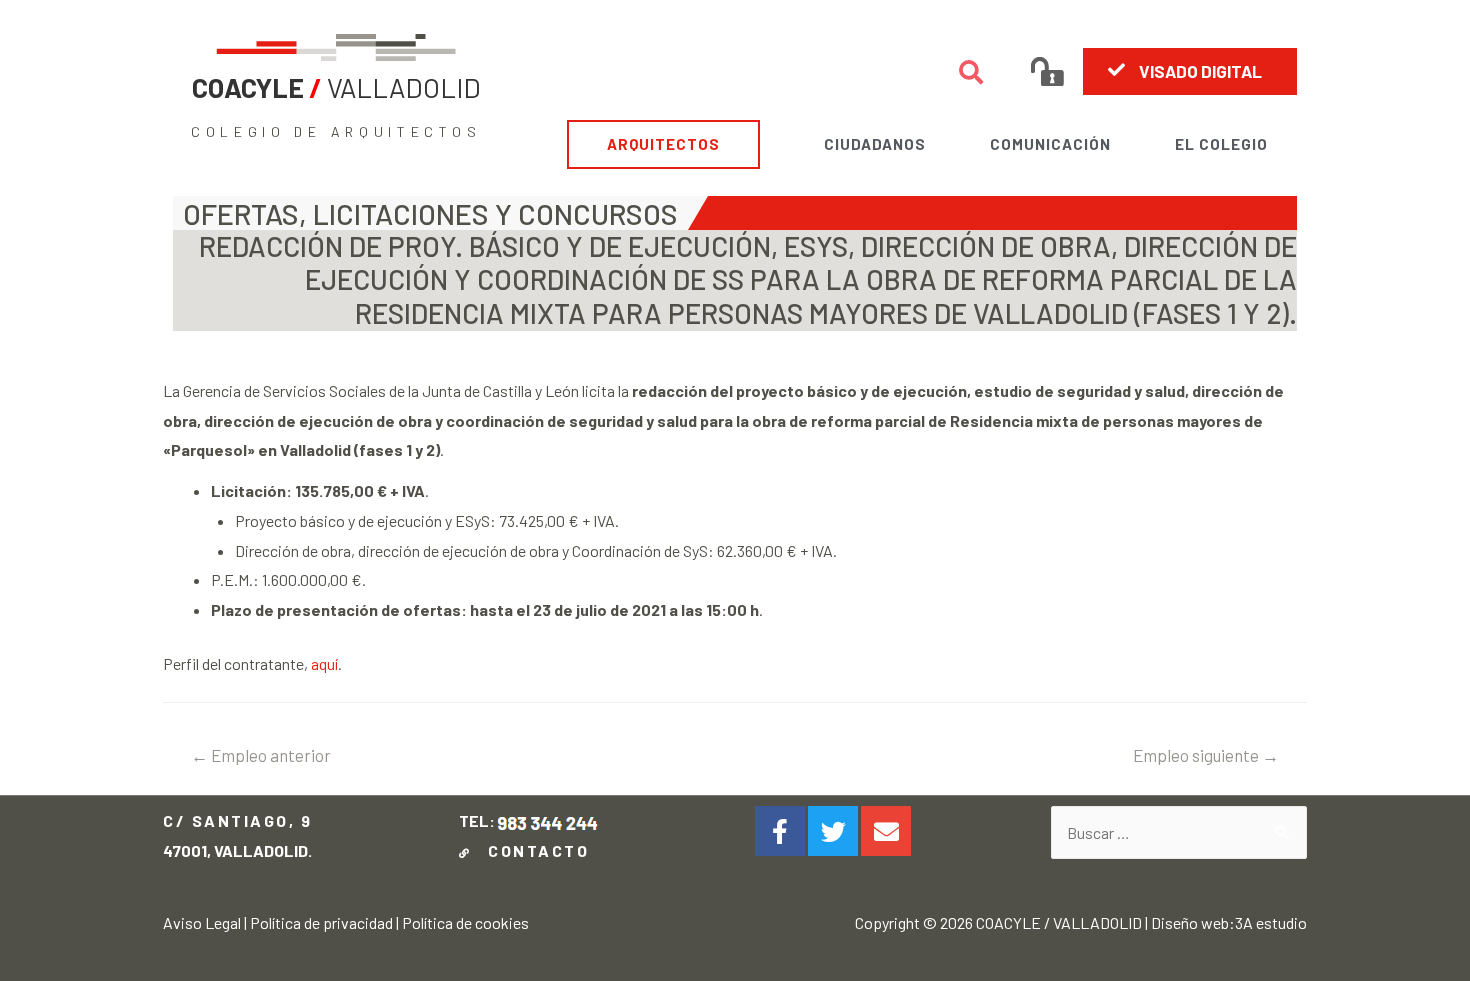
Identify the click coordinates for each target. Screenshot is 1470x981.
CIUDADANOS (875, 144)
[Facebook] (780, 831)
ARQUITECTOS (663, 144)
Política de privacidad (321, 922)
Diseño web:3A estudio (1229, 922)
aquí (324, 663)
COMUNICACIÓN (1050, 144)
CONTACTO (533, 850)
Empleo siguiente (1206, 755)
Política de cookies (465, 922)
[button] (1190, 71)
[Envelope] (886, 831)
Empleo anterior (261, 755)
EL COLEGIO (1221, 144)
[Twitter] (833, 831)
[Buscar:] (1179, 832)
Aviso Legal (202, 922)
